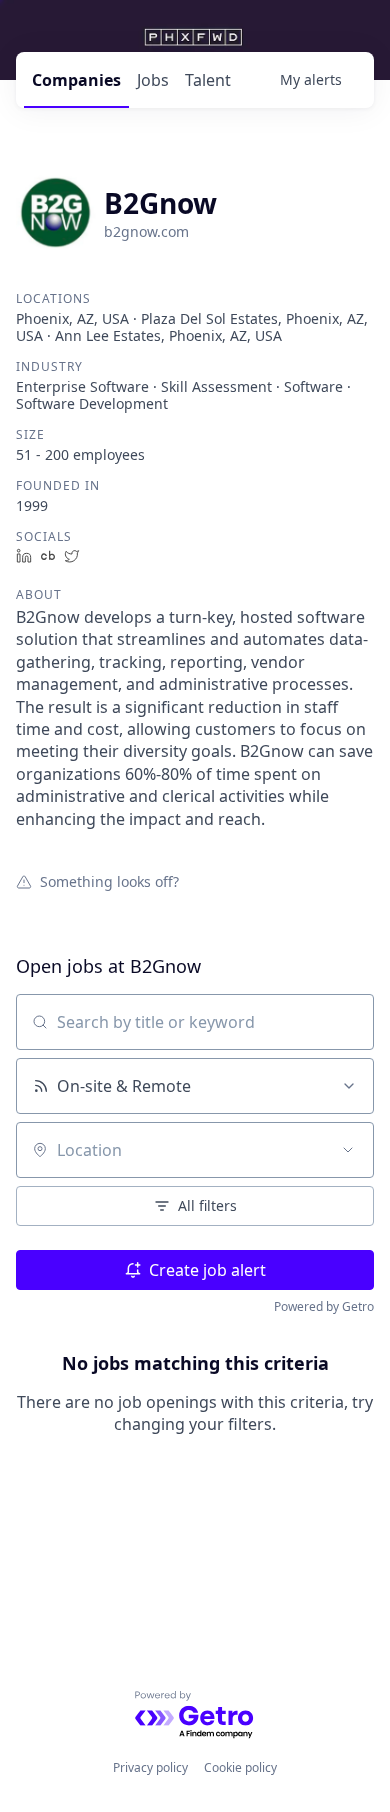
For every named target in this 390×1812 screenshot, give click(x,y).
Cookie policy (240, 1767)
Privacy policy (150, 1767)
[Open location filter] (348, 1150)
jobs (153, 80)
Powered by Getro (324, 1306)
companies (76, 80)
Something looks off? (109, 881)
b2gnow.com (146, 231)
